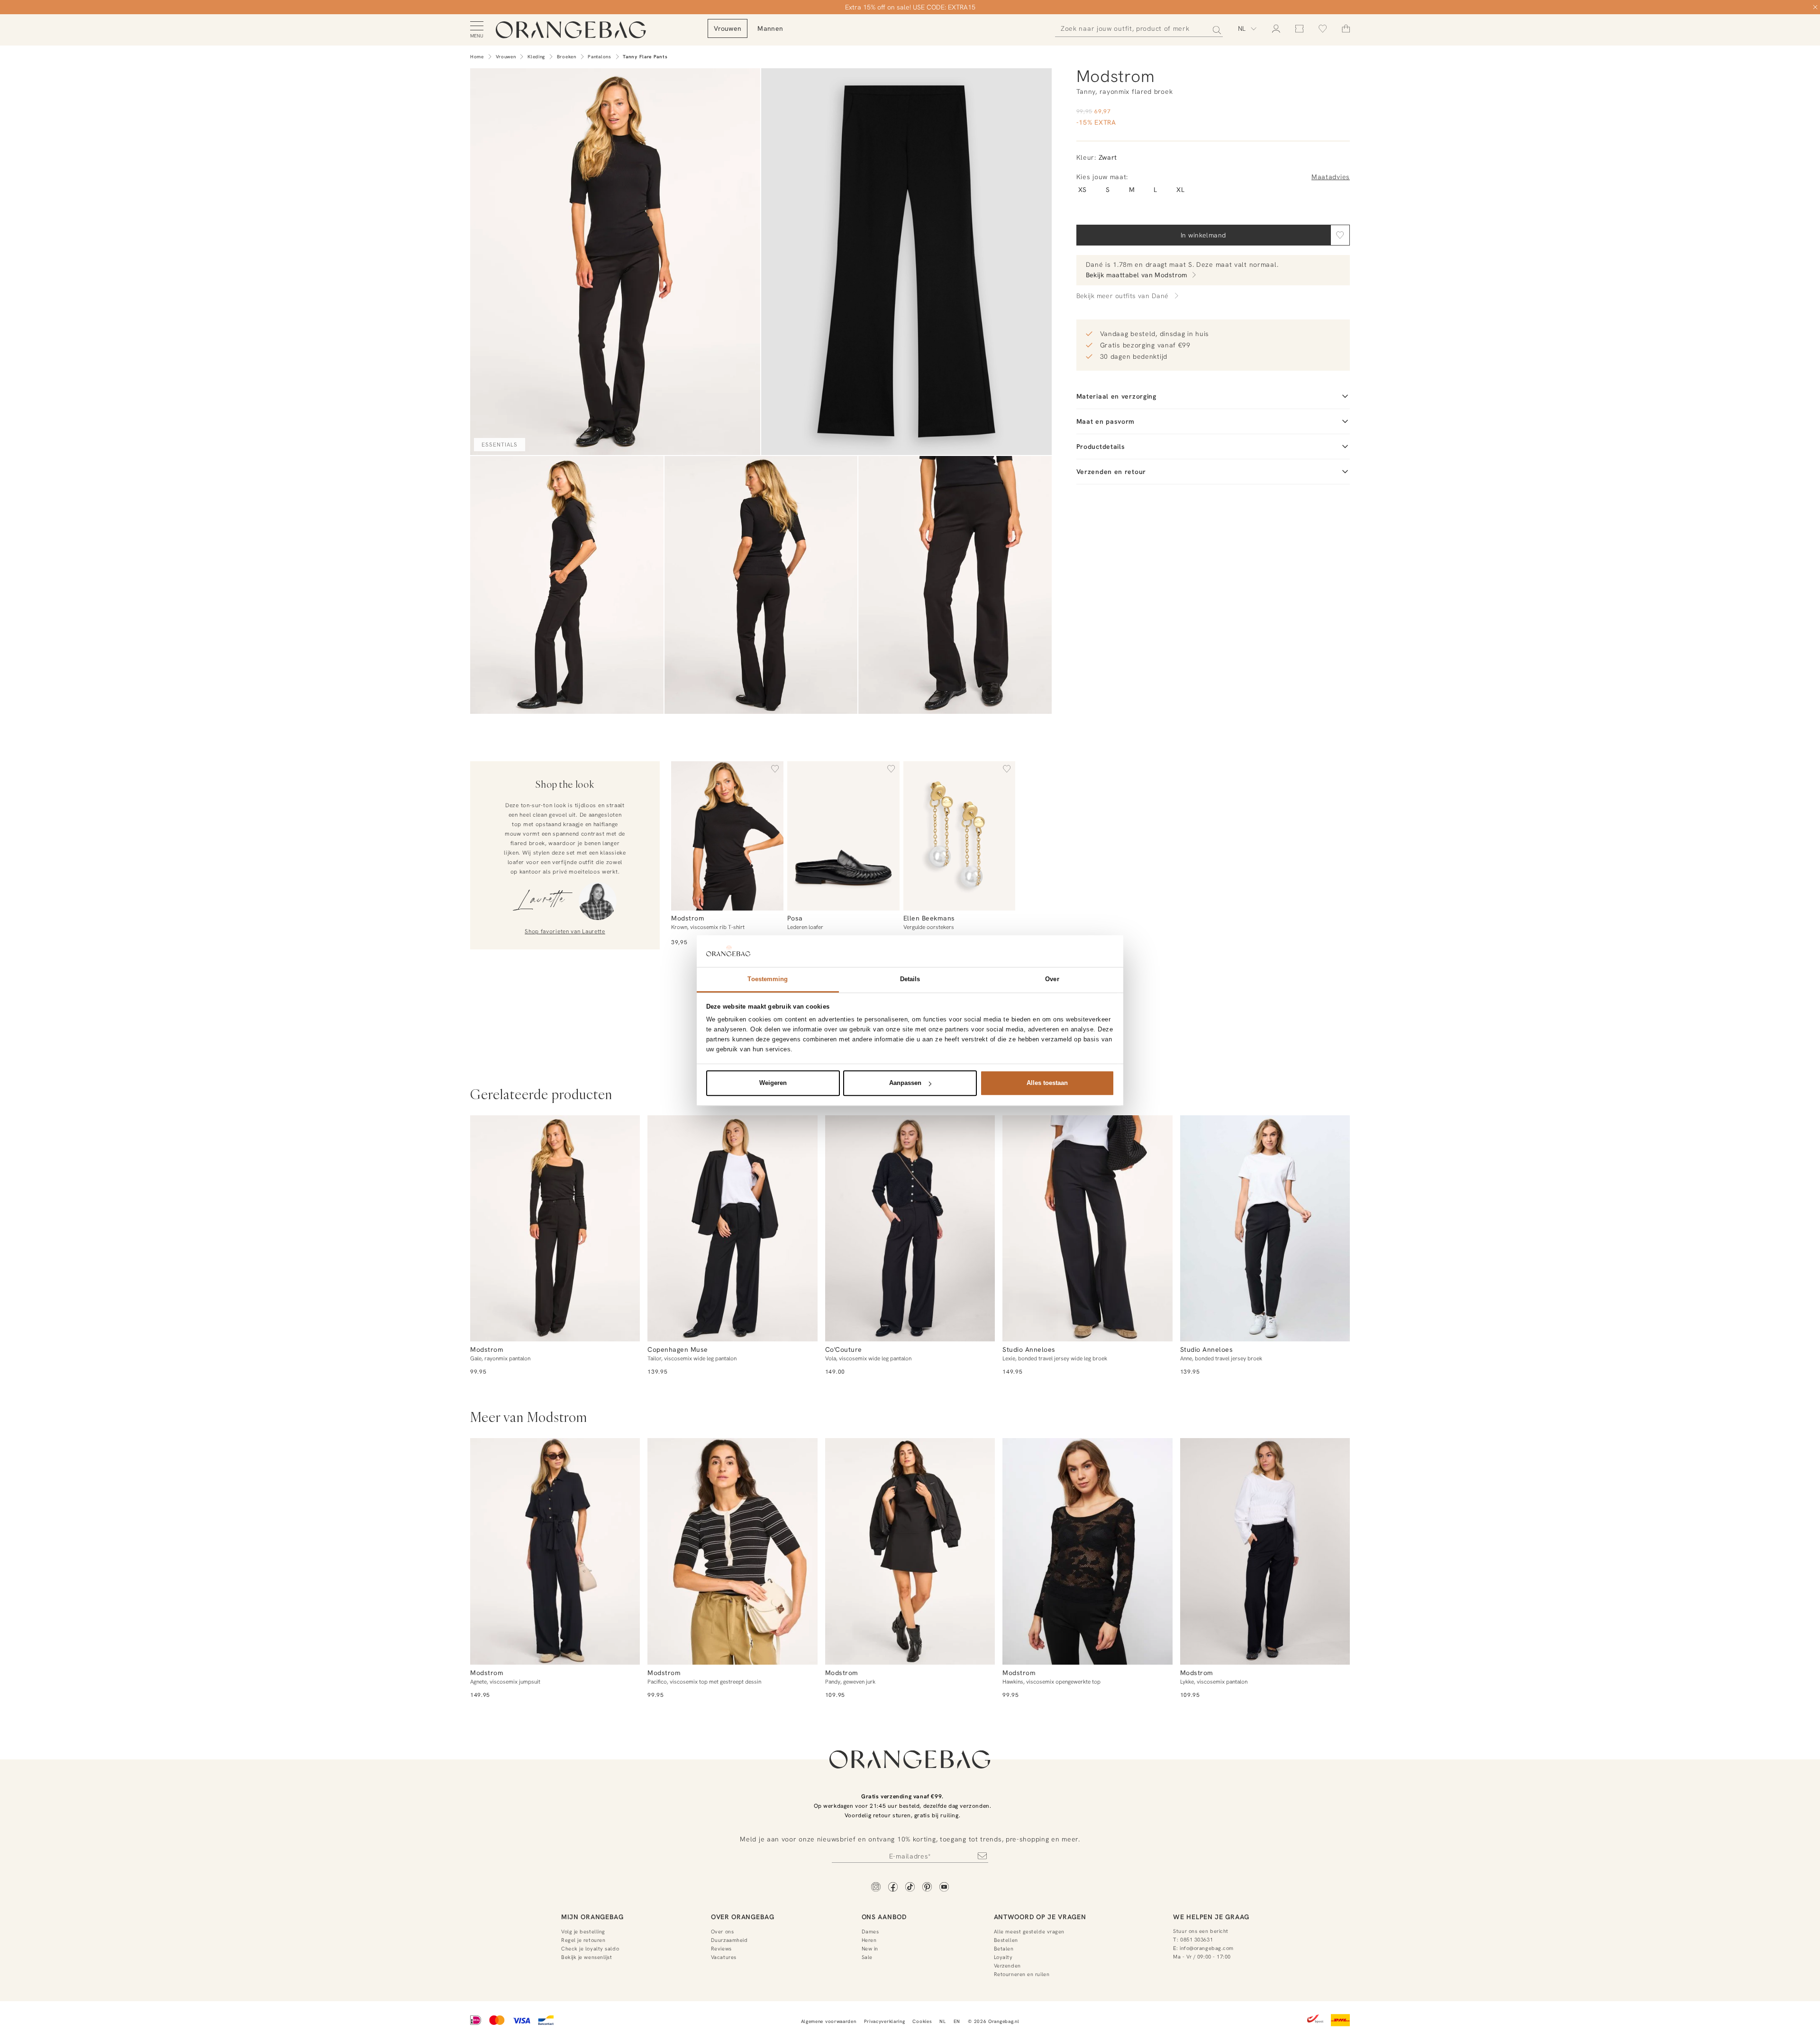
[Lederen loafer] (843, 836)
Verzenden (1007, 1966)
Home (477, 57)
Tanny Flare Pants (645, 57)
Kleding (536, 57)
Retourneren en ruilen (1022, 1974)
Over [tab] (1052, 979)
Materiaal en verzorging (1116, 396)
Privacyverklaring (885, 2021)
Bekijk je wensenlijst (587, 1957)
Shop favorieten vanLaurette (565, 931)
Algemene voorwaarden (829, 2021)
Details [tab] (910, 979)
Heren (869, 1940)
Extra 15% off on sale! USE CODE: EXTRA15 (910, 7)
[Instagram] (876, 1888)
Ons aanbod (884, 1917)
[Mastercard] (497, 2021)
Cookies (922, 2021)
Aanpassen (905, 1083)
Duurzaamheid (729, 1940)
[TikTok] (910, 1888)
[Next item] (773, 836)
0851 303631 (1197, 1940)
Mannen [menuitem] (770, 28)
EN (957, 2021)
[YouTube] (944, 1888)
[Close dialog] (1815, 7)
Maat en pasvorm (1106, 421)
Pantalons (599, 57)
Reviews (721, 1949)
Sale (867, 1957)
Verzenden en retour (1111, 472)
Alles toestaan (1047, 1083)
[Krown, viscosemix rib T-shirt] (727, 836)
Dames (870, 1932)
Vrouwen (506, 57)
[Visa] (521, 2021)
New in (870, 1949)
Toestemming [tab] (768, 979)
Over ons (722, 1932)
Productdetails (1101, 446)
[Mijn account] (1276, 29)
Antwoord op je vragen (1040, 1917)
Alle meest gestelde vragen (1029, 1932)
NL (942, 2021)
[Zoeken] (1214, 28)
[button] (1340, 235)
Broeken (567, 57)
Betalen (1004, 1949)
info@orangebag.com (1207, 1948)
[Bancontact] (546, 2021)
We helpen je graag (1211, 1917)
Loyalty (1003, 1957)
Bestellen (1006, 1940)
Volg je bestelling (583, 1932)
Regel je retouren (583, 1940)
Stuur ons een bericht (1201, 1931)
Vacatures (724, 1957)
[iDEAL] (476, 2021)
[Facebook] (893, 1888)
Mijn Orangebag (592, 1917)
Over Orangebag (743, 1917)
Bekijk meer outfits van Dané (1123, 296)
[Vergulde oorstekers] (960, 836)
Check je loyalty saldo (590, 1949)
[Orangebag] (571, 30)
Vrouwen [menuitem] (728, 28)
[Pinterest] (927, 1888)
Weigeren (773, 1083)
